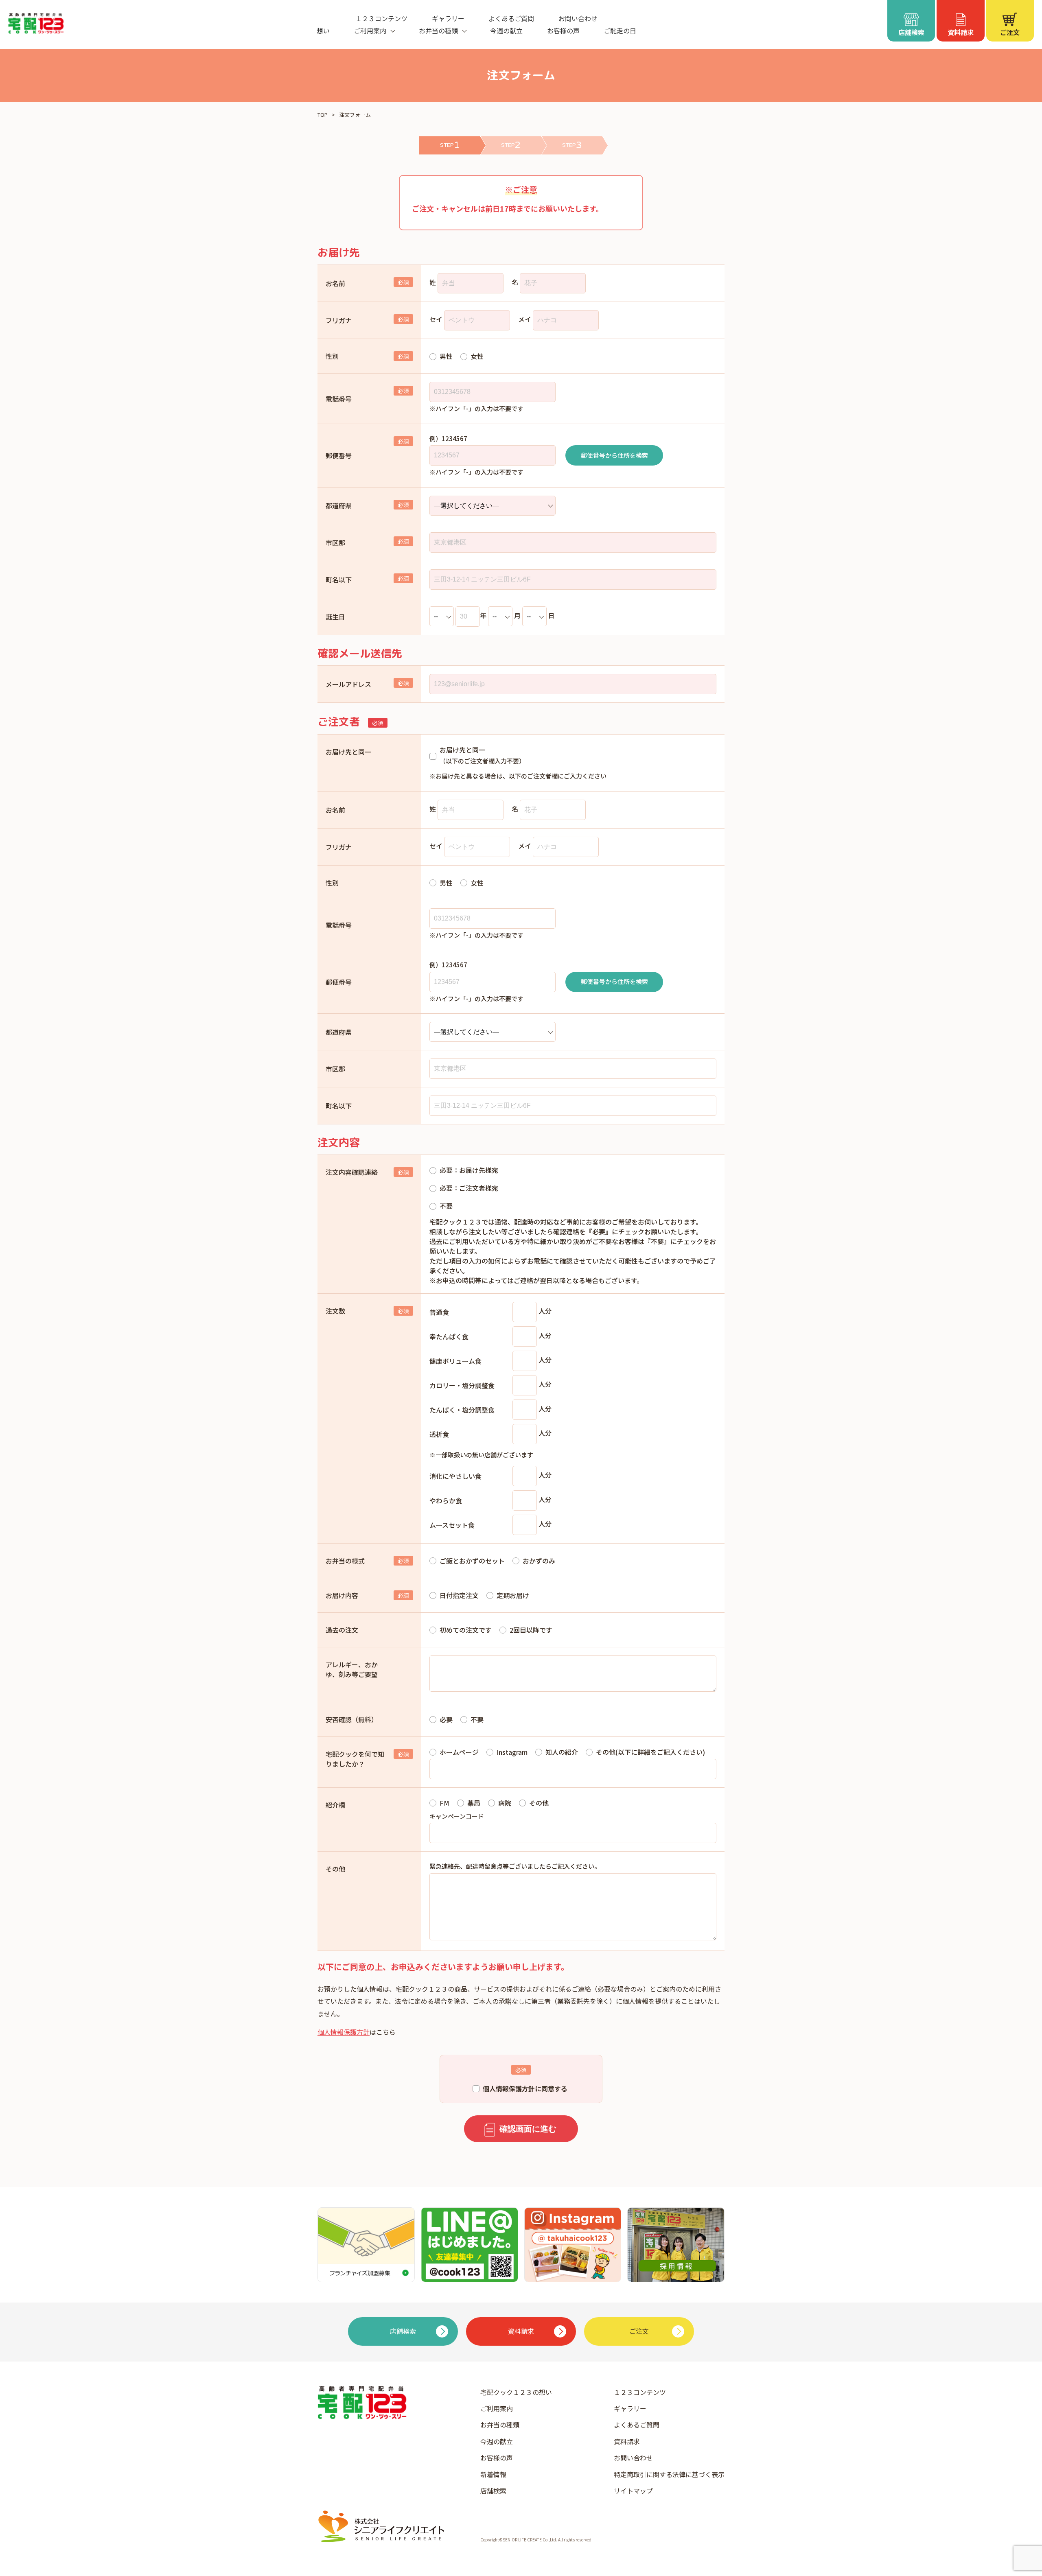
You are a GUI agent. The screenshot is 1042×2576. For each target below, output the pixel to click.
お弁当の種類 (500, 2425)
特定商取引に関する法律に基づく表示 (669, 2474)
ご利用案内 (497, 2408)
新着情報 (493, 2474)
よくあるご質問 (511, 18)
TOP (323, 115)
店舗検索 (493, 2491)
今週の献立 (506, 31)
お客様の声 (563, 31)
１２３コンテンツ (381, 18)
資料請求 (627, 2441)
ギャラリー (448, 18)
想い (323, 31)
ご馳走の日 (620, 31)
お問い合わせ (578, 18)
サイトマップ (633, 2491)
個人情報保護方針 (344, 2032)
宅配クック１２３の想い (516, 2392)
